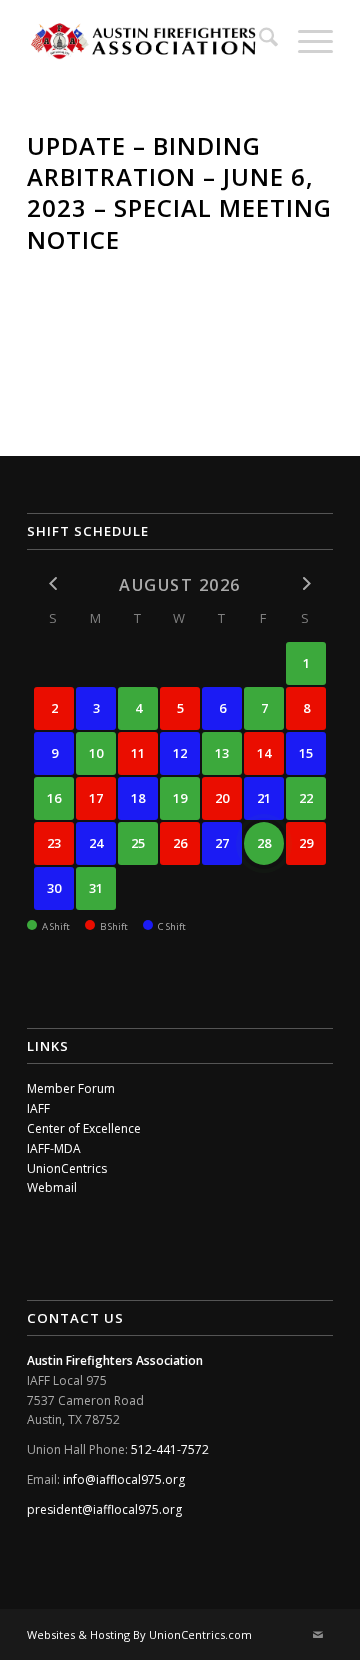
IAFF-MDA (54, 1148)
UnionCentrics (67, 1168)
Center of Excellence (84, 1128)
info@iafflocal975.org (124, 1479)
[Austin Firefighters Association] (149, 40)
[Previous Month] (54, 583)
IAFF (38, 1108)
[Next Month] (306, 583)
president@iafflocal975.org (104, 1509)
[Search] (258, 40)
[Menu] (305, 40)
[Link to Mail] (318, 1635)
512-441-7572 (170, 1449)
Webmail (52, 1187)
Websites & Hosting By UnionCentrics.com (139, 1634)
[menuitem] (258, 40)
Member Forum (71, 1088)
